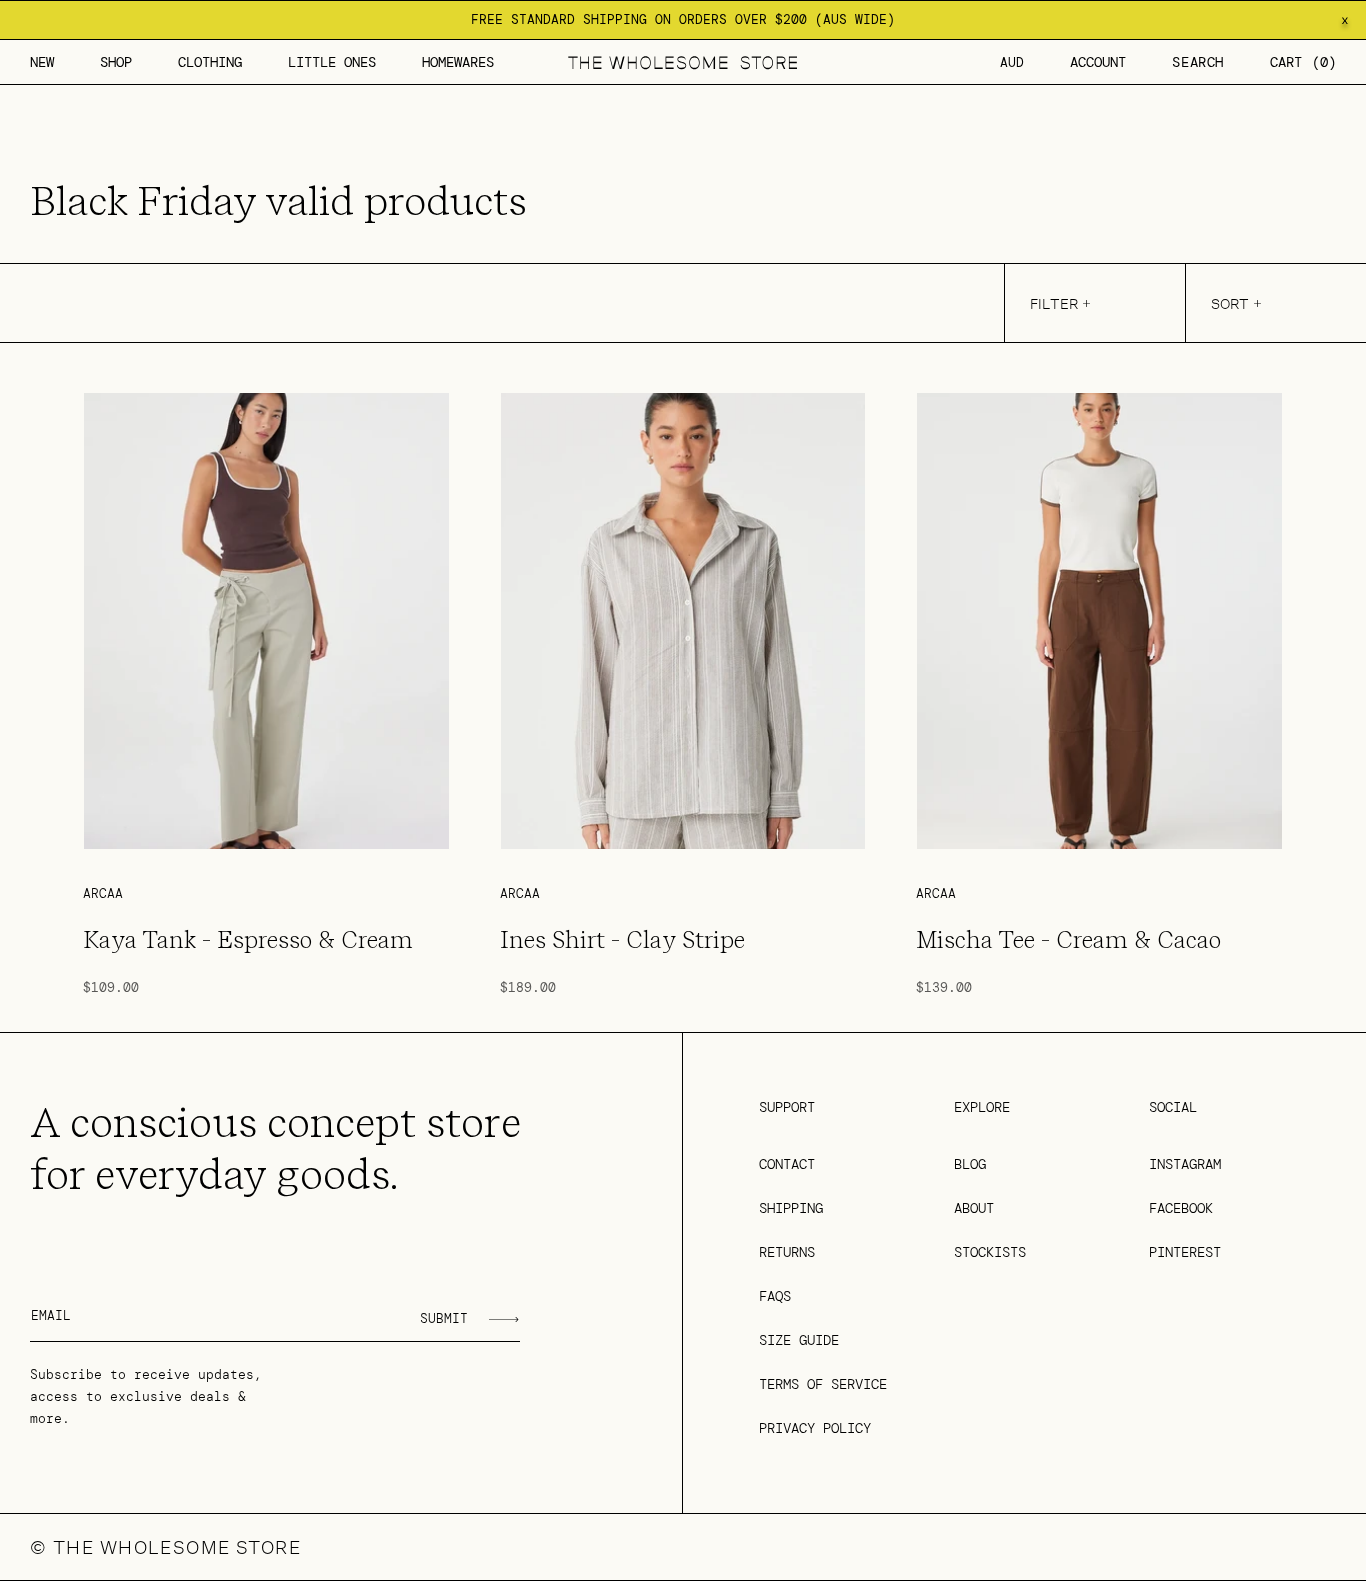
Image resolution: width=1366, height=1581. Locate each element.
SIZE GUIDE (799, 1340)
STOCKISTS (990, 1252)
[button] (116, 62)
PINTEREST (1185, 1252)
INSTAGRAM (1185, 1164)
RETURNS (787, 1252)
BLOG (970, 1164)
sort (1230, 303)
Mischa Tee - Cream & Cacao (1068, 940)
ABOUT (974, 1208)
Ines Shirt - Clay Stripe (622, 940)
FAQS (775, 1296)
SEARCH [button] (1198, 62)
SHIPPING (791, 1208)
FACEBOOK (1181, 1208)
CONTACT (787, 1164)
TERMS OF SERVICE (823, 1384)
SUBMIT (444, 1318)
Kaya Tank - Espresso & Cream (248, 940)
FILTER (1054, 303)
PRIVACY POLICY (815, 1428)
